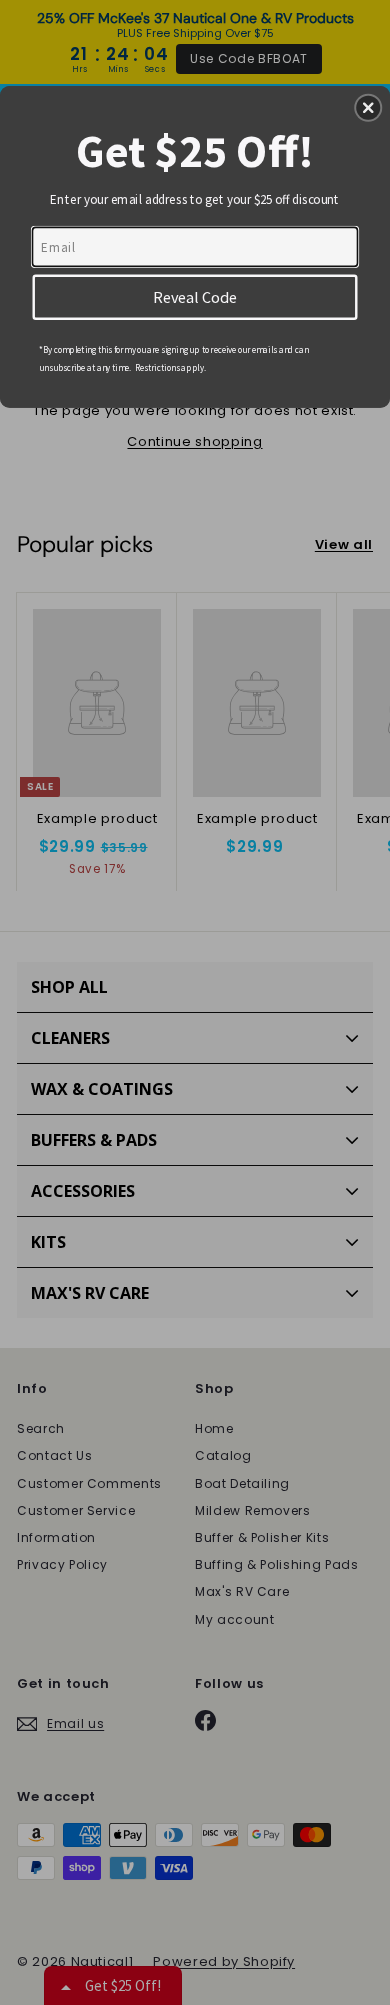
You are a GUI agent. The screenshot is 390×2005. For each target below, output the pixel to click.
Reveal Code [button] (195, 296)
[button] (368, 108)
